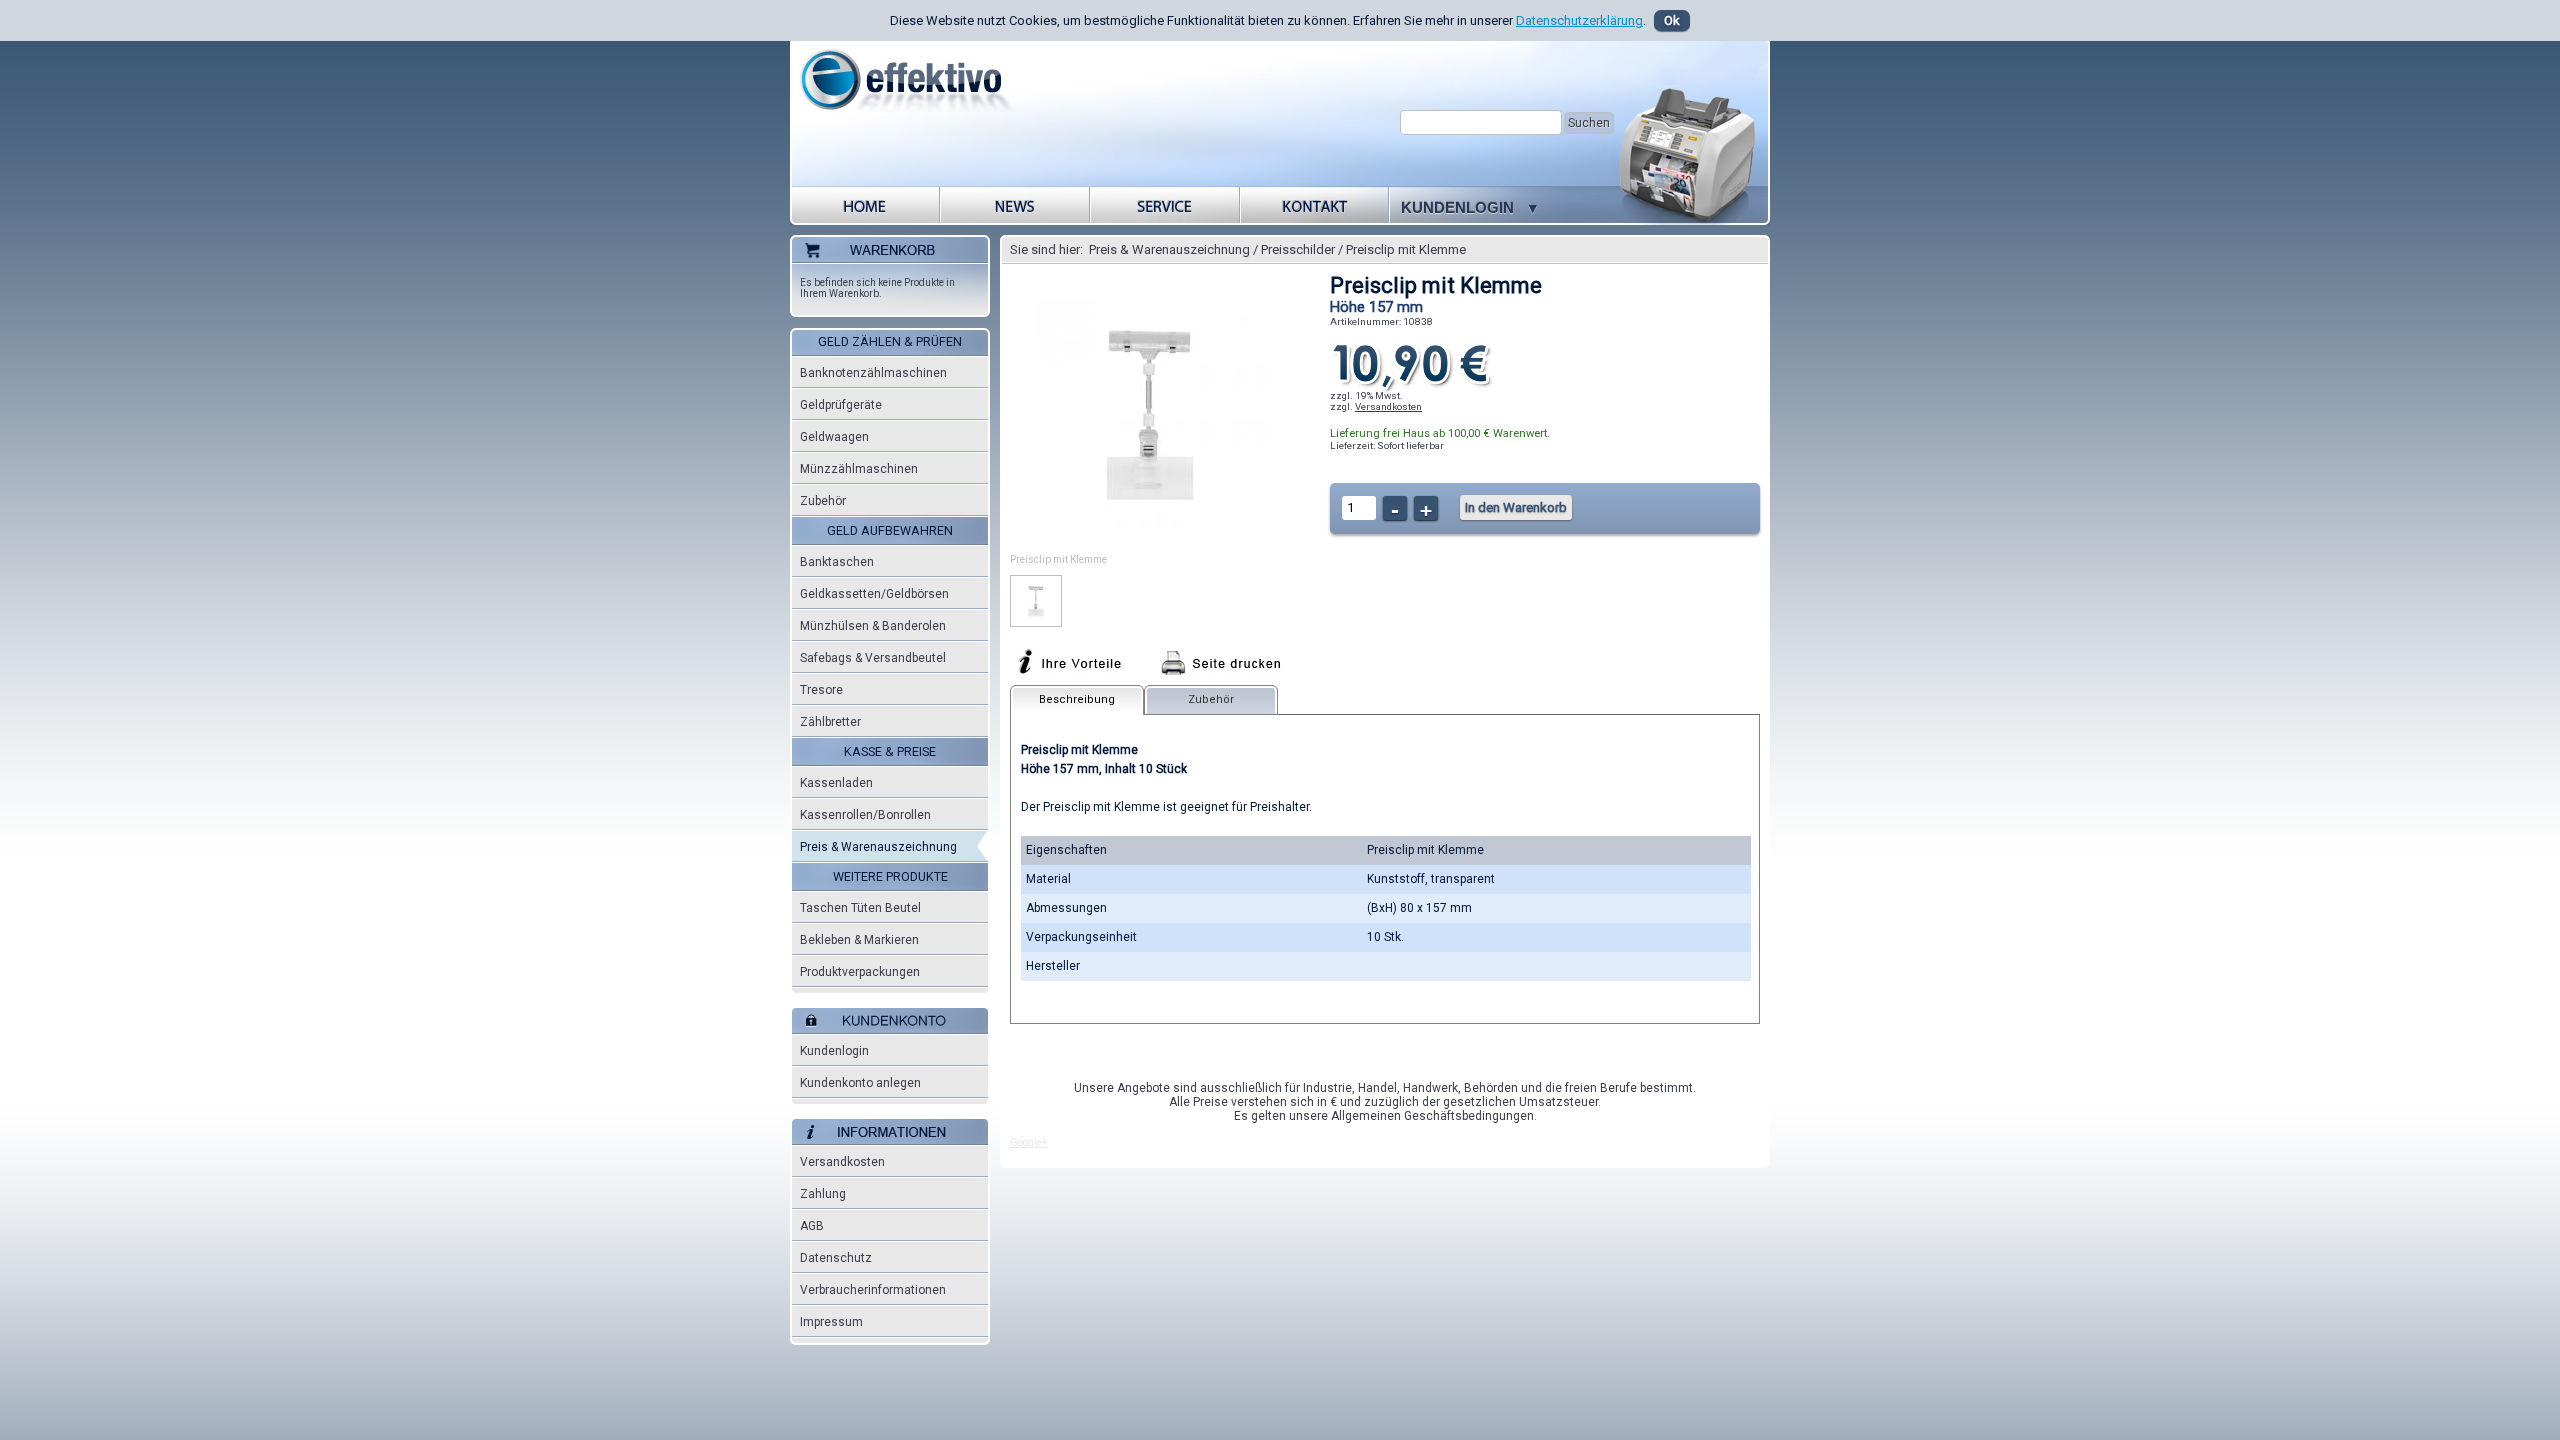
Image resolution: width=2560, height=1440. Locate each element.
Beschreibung (1077, 699)
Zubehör (823, 501)
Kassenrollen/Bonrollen (865, 815)
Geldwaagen (834, 437)
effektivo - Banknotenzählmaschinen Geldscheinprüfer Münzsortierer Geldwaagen (913, 91)
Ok (1672, 20)
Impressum (831, 1322)
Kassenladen (836, 783)
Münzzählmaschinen (859, 469)
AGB (812, 1226)
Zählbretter (830, 722)
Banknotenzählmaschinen (873, 373)
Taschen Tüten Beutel (860, 908)
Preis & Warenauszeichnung (878, 847)
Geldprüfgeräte (841, 405)
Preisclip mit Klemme (1406, 249)
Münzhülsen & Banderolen (873, 626)
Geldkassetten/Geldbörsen (874, 594)
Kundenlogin (834, 1051)
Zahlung (823, 1194)
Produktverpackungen (860, 972)
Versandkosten (842, 1162)
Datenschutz (836, 1258)
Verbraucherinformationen (873, 1290)
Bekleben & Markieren (859, 940)
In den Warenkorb (1516, 507)
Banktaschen (837, 562)
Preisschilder (1298, 249)
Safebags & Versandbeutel (873, 658)
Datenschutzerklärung (1579, 20)
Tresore (821, 690)
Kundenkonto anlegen (860, 1083)
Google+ (1028, 1142)
